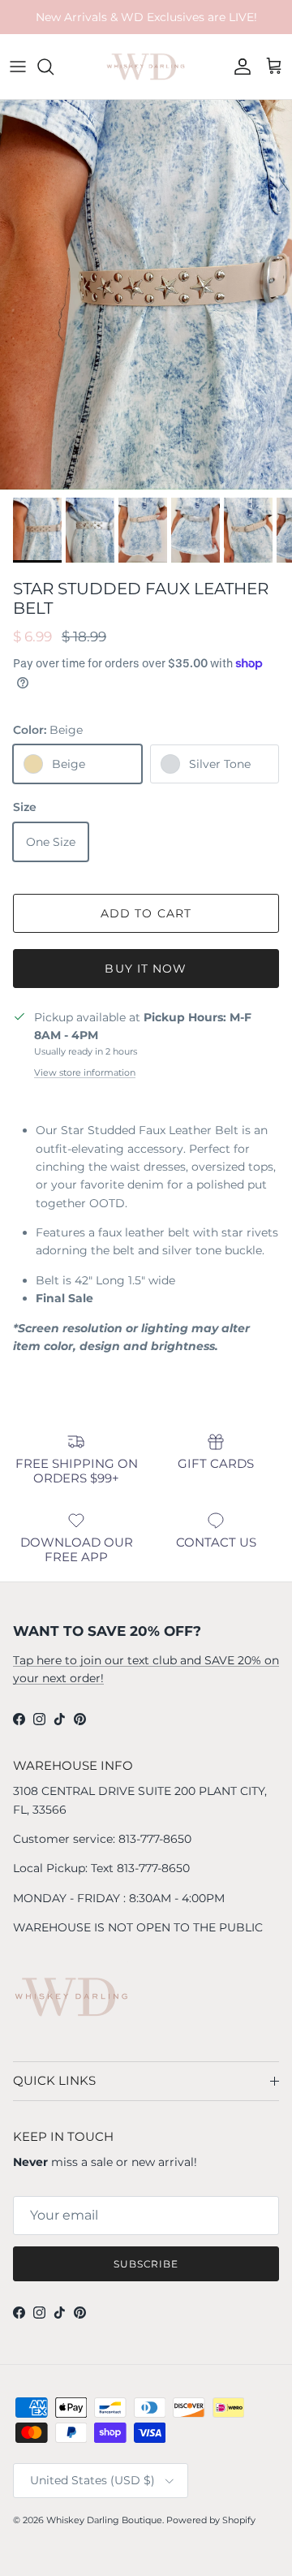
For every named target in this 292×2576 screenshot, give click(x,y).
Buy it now (146, 969)
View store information (85, 1072)
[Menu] (18, 67)
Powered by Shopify (211, 2520)
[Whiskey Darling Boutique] (146, 67)
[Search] (54, 67)
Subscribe (146, 2264)
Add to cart (146, 913)
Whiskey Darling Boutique (104, 2520)
